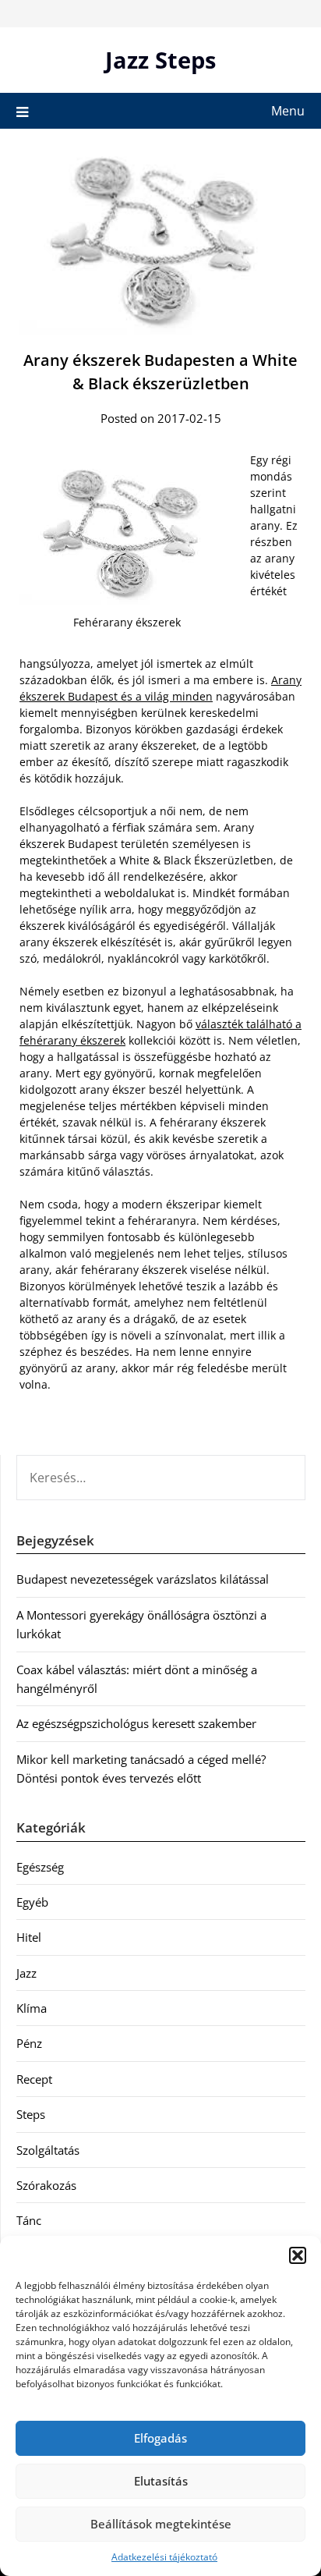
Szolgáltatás (48, 2150)
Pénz (29, 2043)
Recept (34, 2079)
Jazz (26, 1973)
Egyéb (32, 1902)
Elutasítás (161, 2481)
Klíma (32, 2008)
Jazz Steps (160, 60)
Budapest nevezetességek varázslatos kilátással (143, 1579)
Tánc (29, 2220)
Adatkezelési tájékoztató (164, 2557)
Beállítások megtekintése (161, 2524)
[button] (298, 2255)
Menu (288, 111)
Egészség (40, 1867)
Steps (31, 2114)
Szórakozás (46, 2185)
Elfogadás (160, 2438)
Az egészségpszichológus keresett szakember (136, 1723)
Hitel (29, 1937)
